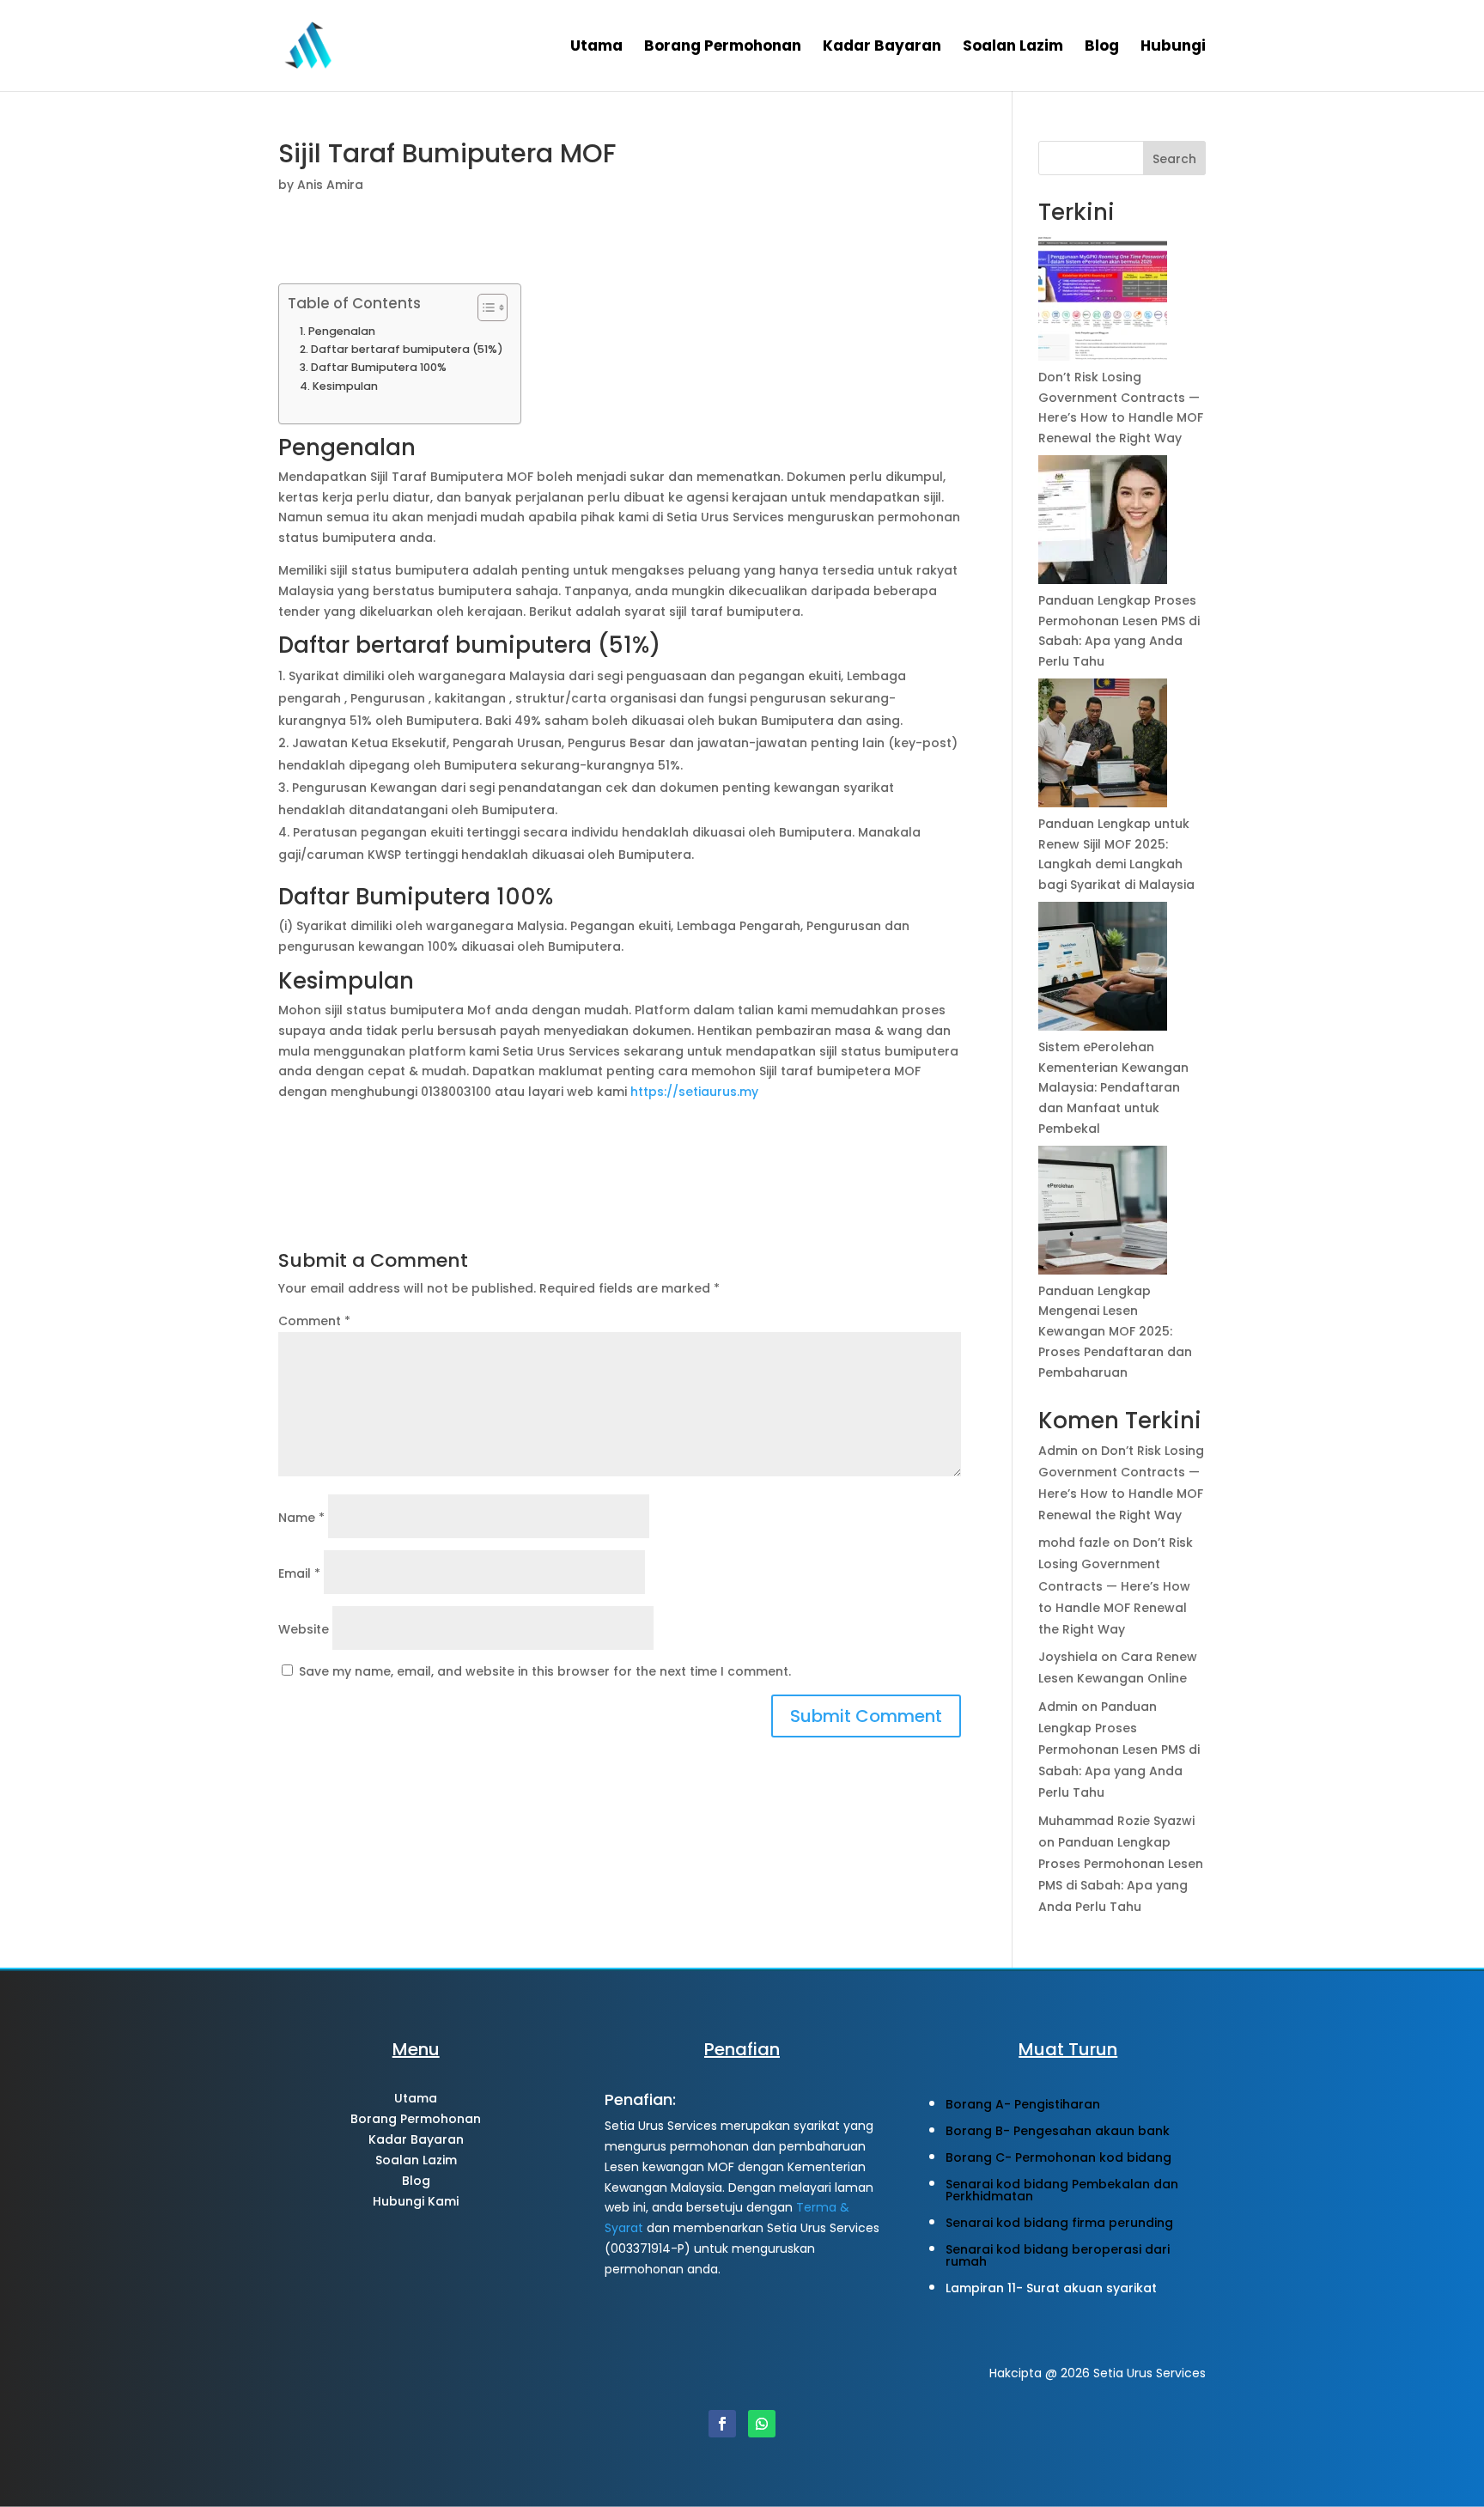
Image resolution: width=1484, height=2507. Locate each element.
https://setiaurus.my (694, 1092)
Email (299, 1573)
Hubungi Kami (416, 2201)
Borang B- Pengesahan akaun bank (1058, 2131)
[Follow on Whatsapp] (762, 2424)
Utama (596, 48)
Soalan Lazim (1013, 48)
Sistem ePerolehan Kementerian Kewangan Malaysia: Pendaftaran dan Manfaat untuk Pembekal (1113, 1088)
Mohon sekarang (416, 2254)
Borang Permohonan (723, 48)
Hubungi (1173, 48)
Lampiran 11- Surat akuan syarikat (1051, 2288)
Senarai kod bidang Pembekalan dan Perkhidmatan (1062, 2190)
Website (304, 1629)
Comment (314, 1321)
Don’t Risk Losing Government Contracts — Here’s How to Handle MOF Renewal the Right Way (1116, 1586)
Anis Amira (330, 185)
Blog (1102, 48)
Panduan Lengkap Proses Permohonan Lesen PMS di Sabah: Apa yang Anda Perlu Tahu (1119, 1750)
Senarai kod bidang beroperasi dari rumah (1058, 2255)
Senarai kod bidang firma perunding (1059, 2223)
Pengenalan (342, 331)
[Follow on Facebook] (722, 2424)
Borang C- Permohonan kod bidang (1058, 2157)
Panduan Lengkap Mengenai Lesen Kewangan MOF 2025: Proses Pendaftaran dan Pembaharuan (1115, 1332)
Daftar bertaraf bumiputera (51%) (407, 349)
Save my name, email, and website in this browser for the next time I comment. (545, 1671)
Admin (1058, 1451)
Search (1174, 159)
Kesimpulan (345, 386)
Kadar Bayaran (882, 48)
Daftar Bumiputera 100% (379, 367)
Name (301, 1518)
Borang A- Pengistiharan (1023, 2104)
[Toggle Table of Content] (484, 307)
